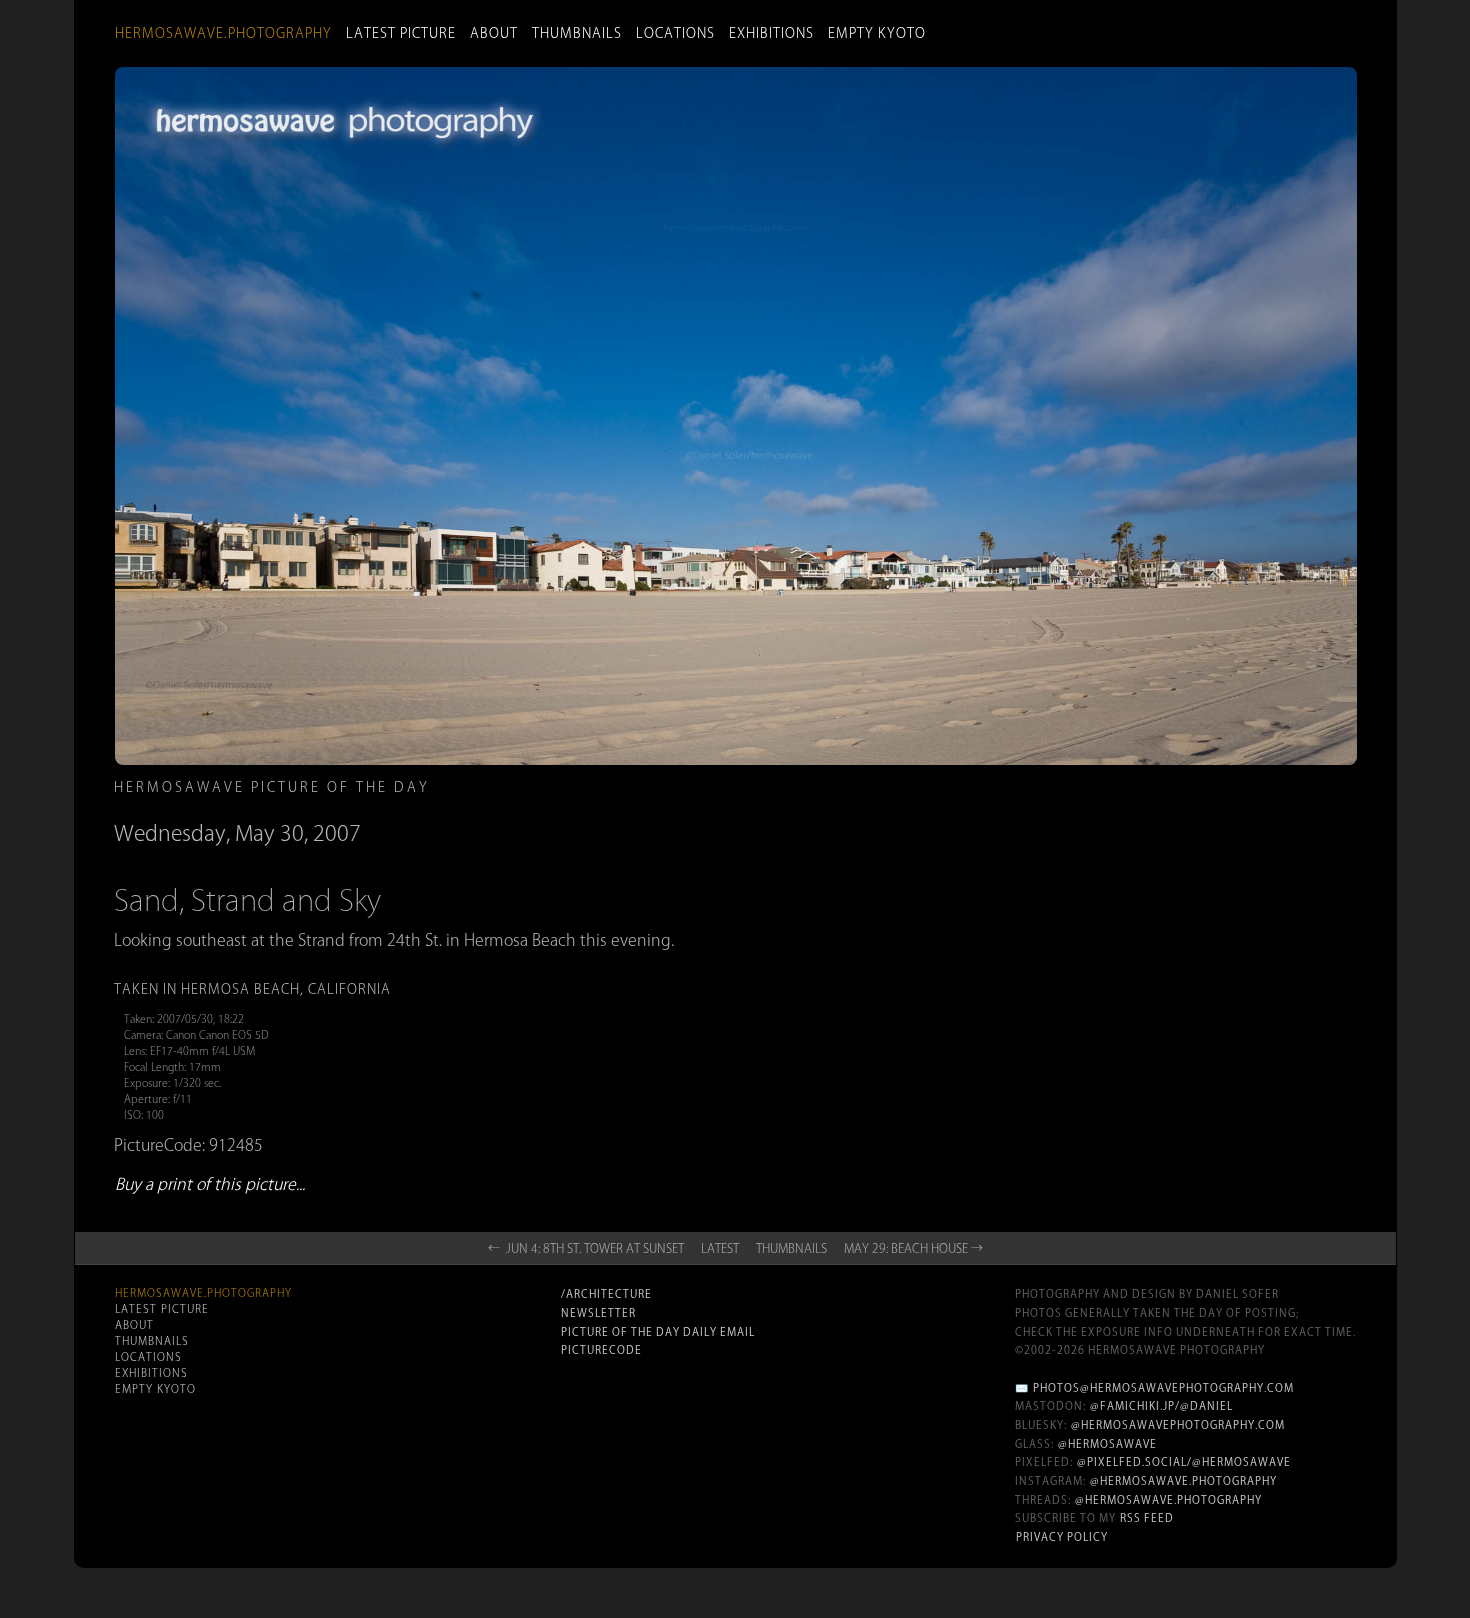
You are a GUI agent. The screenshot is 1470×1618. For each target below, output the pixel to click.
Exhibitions (771, 33)
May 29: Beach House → (913, 1248)
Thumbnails (577, 33)
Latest (720, 1248)
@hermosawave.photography (1183, 1481)
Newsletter (598, 1313)
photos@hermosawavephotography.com (1163, 1388)
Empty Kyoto (877, 33)
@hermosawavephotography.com (1178, 1425)
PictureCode (601, 1350)
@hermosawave (1107, 1444)
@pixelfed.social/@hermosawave (1184, 1462)
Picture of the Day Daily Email (658, 1332)
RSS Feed (1147, 1518)
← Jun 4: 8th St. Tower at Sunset (586, 1248)
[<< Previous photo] (335, 1031)
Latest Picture (401, 33)
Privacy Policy (1062, 1537)
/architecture (606, 1294)
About (494, 33)
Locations (675, 33)
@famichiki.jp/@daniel (1161, 1406)
